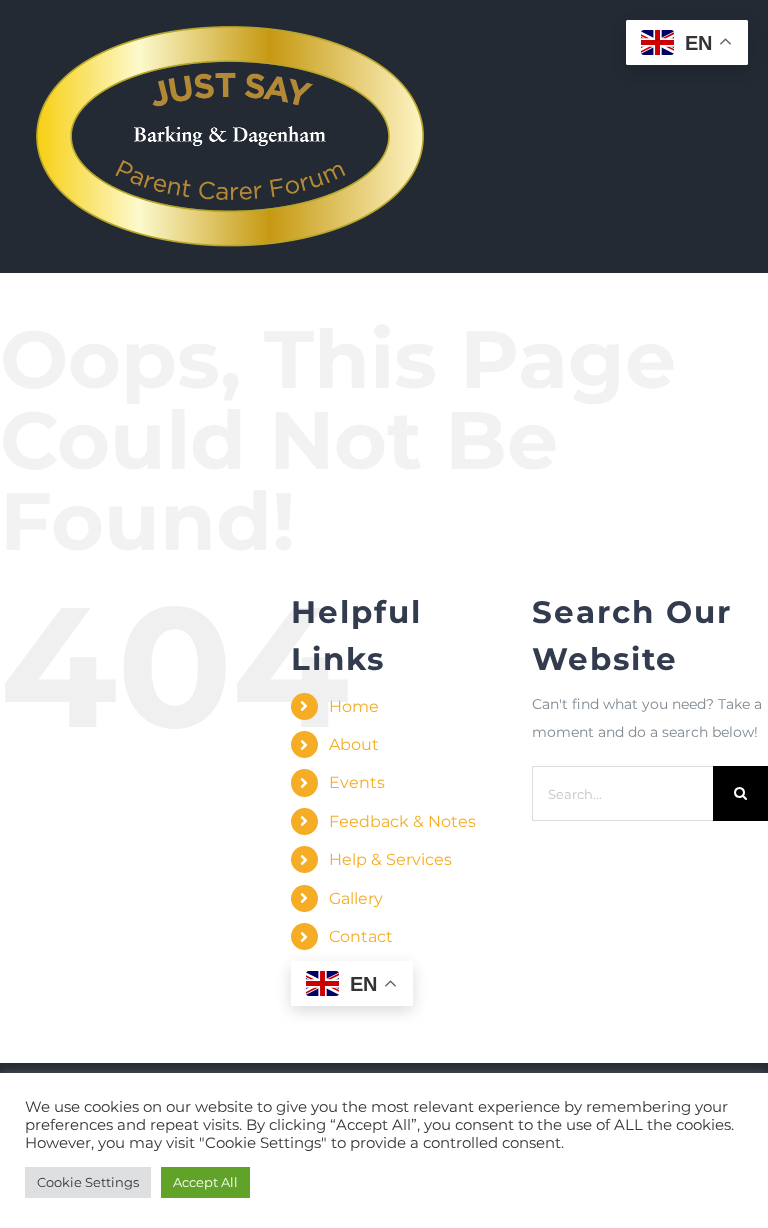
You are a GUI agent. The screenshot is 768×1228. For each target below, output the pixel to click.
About (354, 744)
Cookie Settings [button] (88, 1182)
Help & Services (390, 859)
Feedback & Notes (402, 821)
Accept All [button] (205, 1182)
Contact (361, 936)
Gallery (356, 898)
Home (354, 706)
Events (357, 782)
